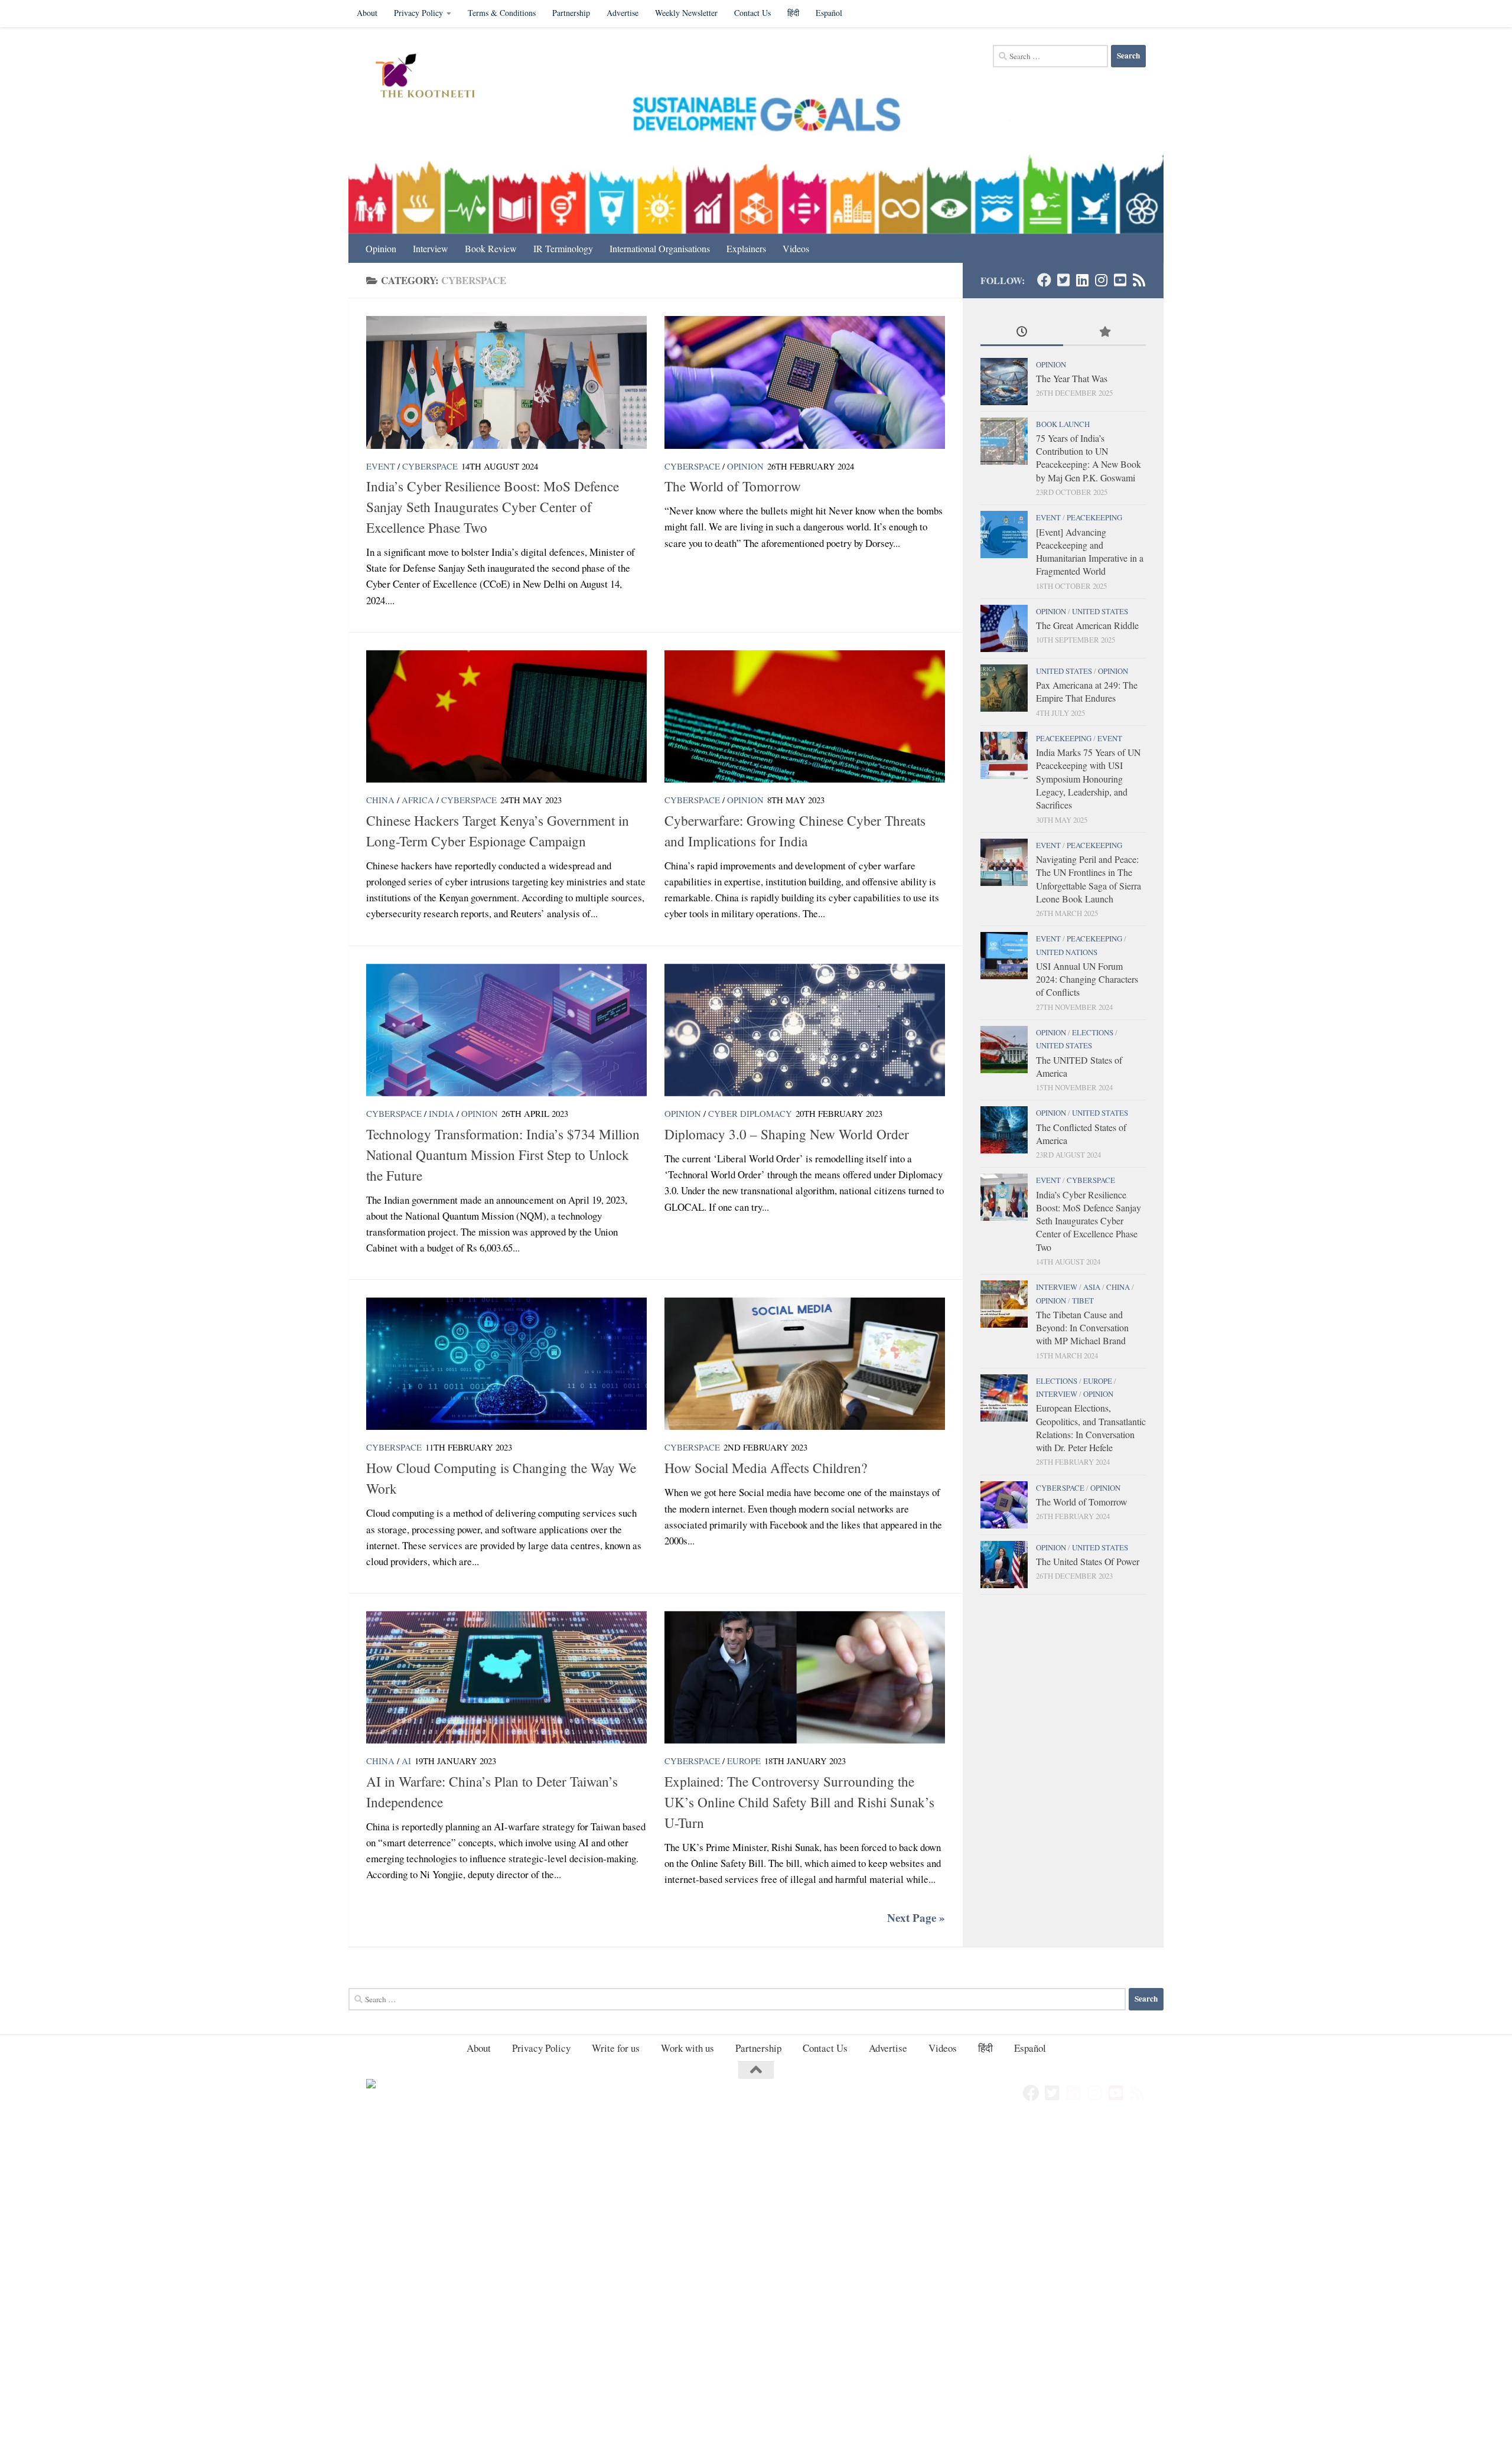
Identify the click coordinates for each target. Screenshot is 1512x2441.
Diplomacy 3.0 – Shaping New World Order (787, 1134)
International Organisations (660, 248)
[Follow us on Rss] (1139, 280)
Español (829, 13)
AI (406, 1761)
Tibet (1083, 1301)
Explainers (746, 248)
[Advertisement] (354, 2208)
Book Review (491, 248)
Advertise (623, 13)
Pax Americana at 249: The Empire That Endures (1087, 691)
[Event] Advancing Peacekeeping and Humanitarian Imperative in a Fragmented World (1090, 552)
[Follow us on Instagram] (1101, 280)
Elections (1093, 1032)
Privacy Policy (418, 13)
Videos (796, 248)
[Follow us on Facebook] (1044, 280)
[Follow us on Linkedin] (1082, 280)
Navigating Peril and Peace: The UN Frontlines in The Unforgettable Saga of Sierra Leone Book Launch (1089, 879)
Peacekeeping (1094, 517)
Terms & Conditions (502, 13)
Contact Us (752, 13)
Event (381, 466)
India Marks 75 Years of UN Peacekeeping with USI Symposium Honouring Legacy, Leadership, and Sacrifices (1088, 778)
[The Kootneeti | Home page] (433, 77)
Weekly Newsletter (686, 13)
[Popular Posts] (1104, 333)
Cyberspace (430, 466)
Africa (418, 800)
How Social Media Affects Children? (766, 1468)
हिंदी (793, 13)
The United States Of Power (1088, 1561)
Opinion (381, 248)
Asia (1092, 1287)
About (367, 13)
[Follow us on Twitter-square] (1063, 280)
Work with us (687, 2048)
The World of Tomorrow (733, 486)
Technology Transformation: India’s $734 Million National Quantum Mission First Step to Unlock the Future (503, 1155)
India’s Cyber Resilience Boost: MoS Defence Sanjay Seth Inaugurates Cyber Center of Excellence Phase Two (493, 507)
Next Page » (916, 1918)
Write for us (616, 2048)
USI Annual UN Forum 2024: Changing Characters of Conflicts (1087, 979)
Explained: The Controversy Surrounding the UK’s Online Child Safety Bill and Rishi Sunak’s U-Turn (799, 1802)
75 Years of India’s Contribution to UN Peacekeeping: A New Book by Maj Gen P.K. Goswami (1089, 458)
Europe (744, 1761)
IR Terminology (563, 248)
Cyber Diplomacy (750, 1113)
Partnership (571, 13)
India (441, 1113)
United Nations (1067, 952)
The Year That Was (1072, 378)
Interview (431, 248)
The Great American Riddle (1087, 625)
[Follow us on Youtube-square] (1120, 280)
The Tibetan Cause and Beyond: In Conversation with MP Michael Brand (1082, 1328)
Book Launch (1063, 424)
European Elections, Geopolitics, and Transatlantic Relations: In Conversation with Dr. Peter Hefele (1091, 1428)
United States (1100, 611)
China (380, 800)
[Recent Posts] (1022, 333)
